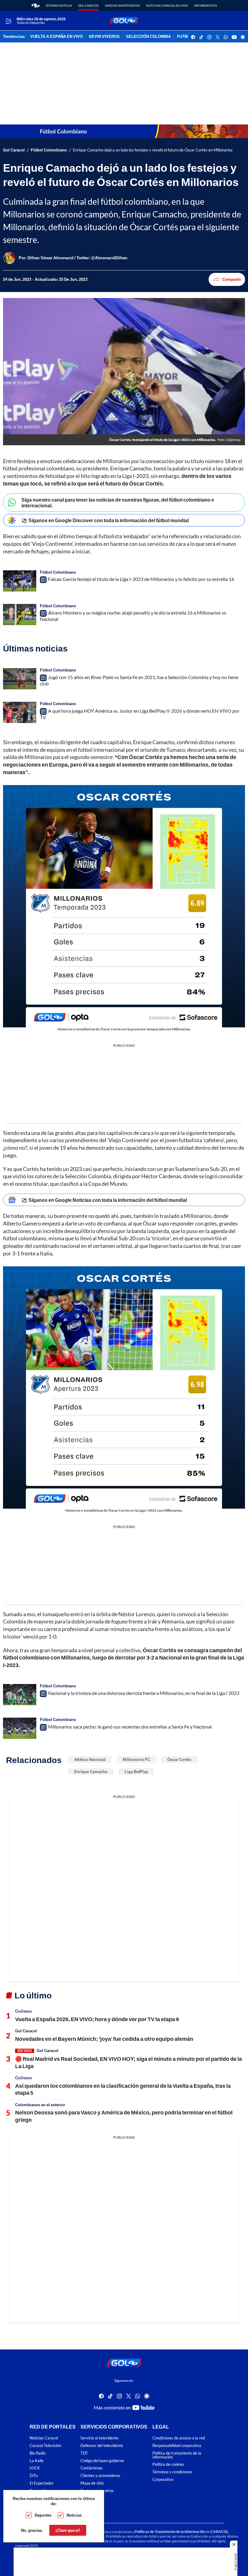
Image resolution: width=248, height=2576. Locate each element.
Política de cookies (168, 2464)
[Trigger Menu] (8, 21)
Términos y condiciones (172, 2472)
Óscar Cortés (179, 1759)
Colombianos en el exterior (40, 2105)
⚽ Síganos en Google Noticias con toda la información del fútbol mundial (104, 1200)
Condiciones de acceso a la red (179, 2438)
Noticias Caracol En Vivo (167, 5)
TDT (84, 2453)
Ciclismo (23, 2011)
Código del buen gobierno (102, 2461)
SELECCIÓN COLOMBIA (148, 37)
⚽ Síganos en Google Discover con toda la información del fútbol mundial (105, 520)
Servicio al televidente (100, 2438)
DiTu (34, 2476)
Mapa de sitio (92, 2483)
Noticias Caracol (44, 2438)
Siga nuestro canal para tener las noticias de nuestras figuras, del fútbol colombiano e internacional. (118, 502)
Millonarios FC (136, 1759)
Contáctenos (91, 2468)
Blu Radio (38, 2453)
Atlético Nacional (90, 1759)
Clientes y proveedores (100, 2476)
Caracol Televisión (45, 2446)
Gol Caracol (88, 5)
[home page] (36, 5)
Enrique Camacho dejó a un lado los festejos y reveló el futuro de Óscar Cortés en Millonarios (153, 150)
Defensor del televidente (102, 2446)
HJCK (35, 2468)
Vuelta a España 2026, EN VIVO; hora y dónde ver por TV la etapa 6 (97, 2019)
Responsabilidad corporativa (177, 2446)
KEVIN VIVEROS (104, 37)
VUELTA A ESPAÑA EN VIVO (57, 37)
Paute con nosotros (97, 2491)
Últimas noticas (59, 5)
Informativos (206, 5)
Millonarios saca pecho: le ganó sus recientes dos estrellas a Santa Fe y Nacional (130, 1727)
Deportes (43, 2515)
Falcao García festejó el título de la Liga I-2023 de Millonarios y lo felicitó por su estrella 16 (141, 579)
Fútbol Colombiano (49, 150)
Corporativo (163, 2480)
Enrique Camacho (91, 1772)
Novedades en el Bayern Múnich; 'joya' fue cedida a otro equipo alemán (104, 2039)
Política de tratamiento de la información (177, 2455)
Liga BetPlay (136, 1772)
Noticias (74, 2515)
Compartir (232, 279)
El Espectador (42, 2483)
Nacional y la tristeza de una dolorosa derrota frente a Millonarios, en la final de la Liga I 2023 (144, 1693)
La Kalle (37, 2461)
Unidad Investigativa (122, 5)
